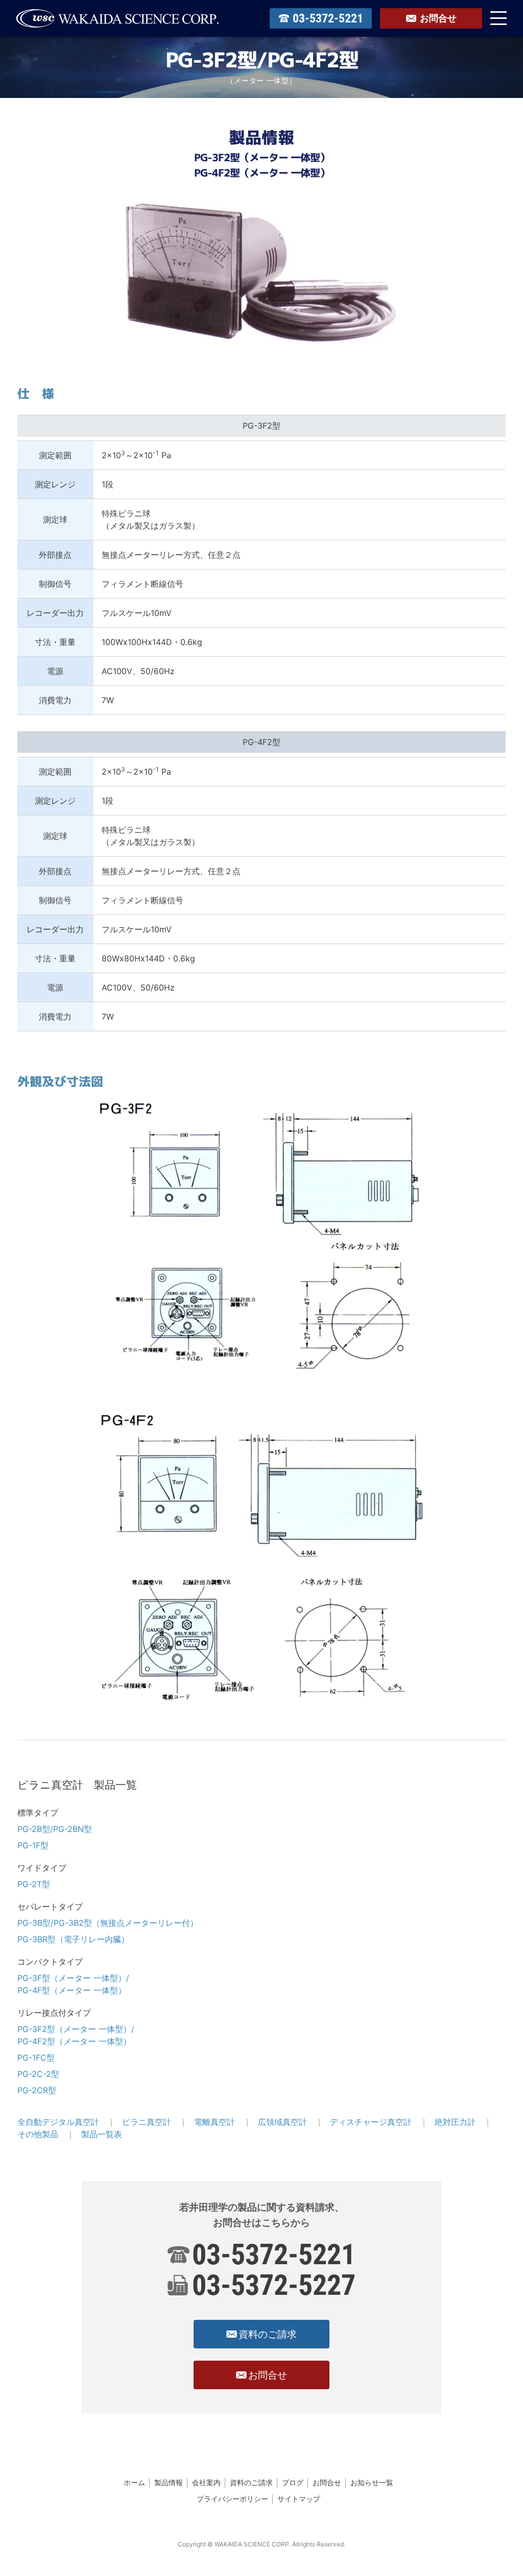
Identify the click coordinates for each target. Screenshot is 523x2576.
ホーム (134, 2482)
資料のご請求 (251, 2482)
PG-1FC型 (36, 2058)
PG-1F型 (33, 1845)
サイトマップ (299, 2499)
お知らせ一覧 (372, 2482)
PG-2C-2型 (38, 2074)
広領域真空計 (282, 2122)
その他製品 (38, 2134)
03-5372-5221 (274, 2255)
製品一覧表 (102, 2134)
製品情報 (169, 2482)
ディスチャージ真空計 (371, 2122)
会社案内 (206, 2482)
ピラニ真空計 (147, 2122)
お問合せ (327, 2482)
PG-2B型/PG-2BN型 (55, 1829)
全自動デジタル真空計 (58, 2122)
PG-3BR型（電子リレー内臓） (73, 1939)
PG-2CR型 (37, 2090)
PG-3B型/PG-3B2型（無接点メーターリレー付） (108, 1923)
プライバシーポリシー (232, 2499)
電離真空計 (215, 2122)
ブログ (293, 2482)
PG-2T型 (34, 1884)
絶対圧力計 (455, 2122)
